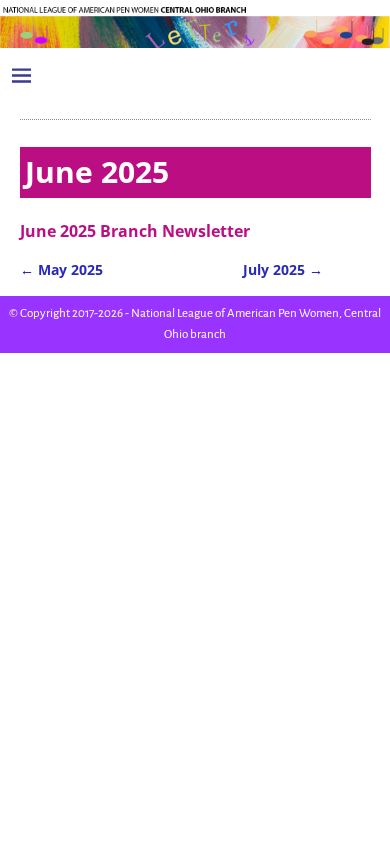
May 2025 (61, 269)
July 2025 (283, 269)
